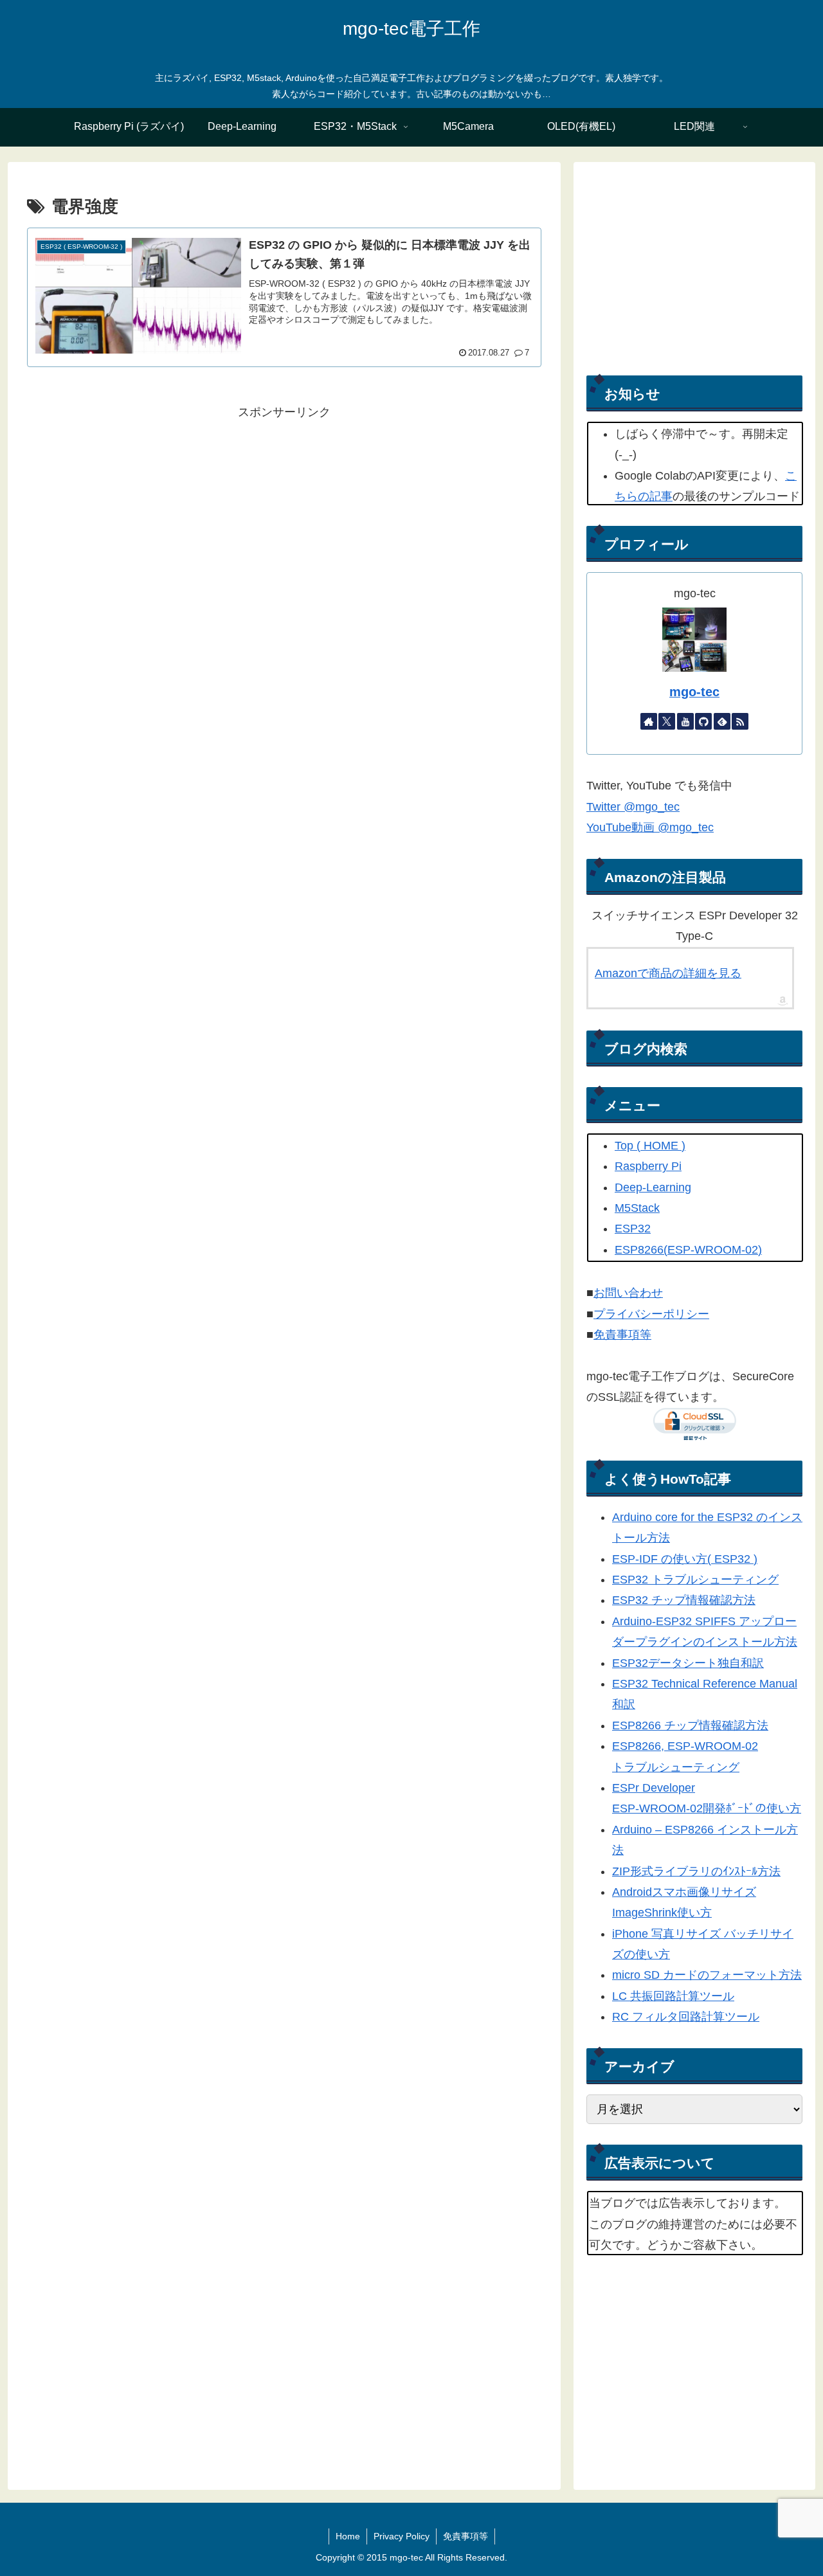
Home (348, 2536)
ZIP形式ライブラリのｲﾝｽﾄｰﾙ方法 (696, 1871)
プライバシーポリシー (651, 1314)
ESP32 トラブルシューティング (695, 1580)
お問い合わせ (628, 1293)
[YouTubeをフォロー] (685, 721)
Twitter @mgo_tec (633, 807)
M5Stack (637, 1208)
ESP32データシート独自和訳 (688, 1663)
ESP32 (633, 1229)
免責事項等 (622, 1335)
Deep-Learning (653, 1187)
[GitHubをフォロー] (703, 721)
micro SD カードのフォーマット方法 (707, 1975)
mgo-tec (694, 692)
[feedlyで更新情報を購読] (722, 721)
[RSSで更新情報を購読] (740, 721)
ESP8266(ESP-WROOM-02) (688, 1250)
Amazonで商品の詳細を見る (668, 973)
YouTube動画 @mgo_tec (650, 827)
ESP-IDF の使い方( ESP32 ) (685, 1559)
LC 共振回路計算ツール (673, 1996)
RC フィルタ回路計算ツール (686, 2017)
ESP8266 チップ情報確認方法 (690, 1725)
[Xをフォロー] (667, 721)
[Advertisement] (284, 512)
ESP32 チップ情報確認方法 (684, 1600)
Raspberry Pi (648, 1166)
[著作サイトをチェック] (649, 721)
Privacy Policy (402, 2536)
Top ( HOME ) (650, 1146)
